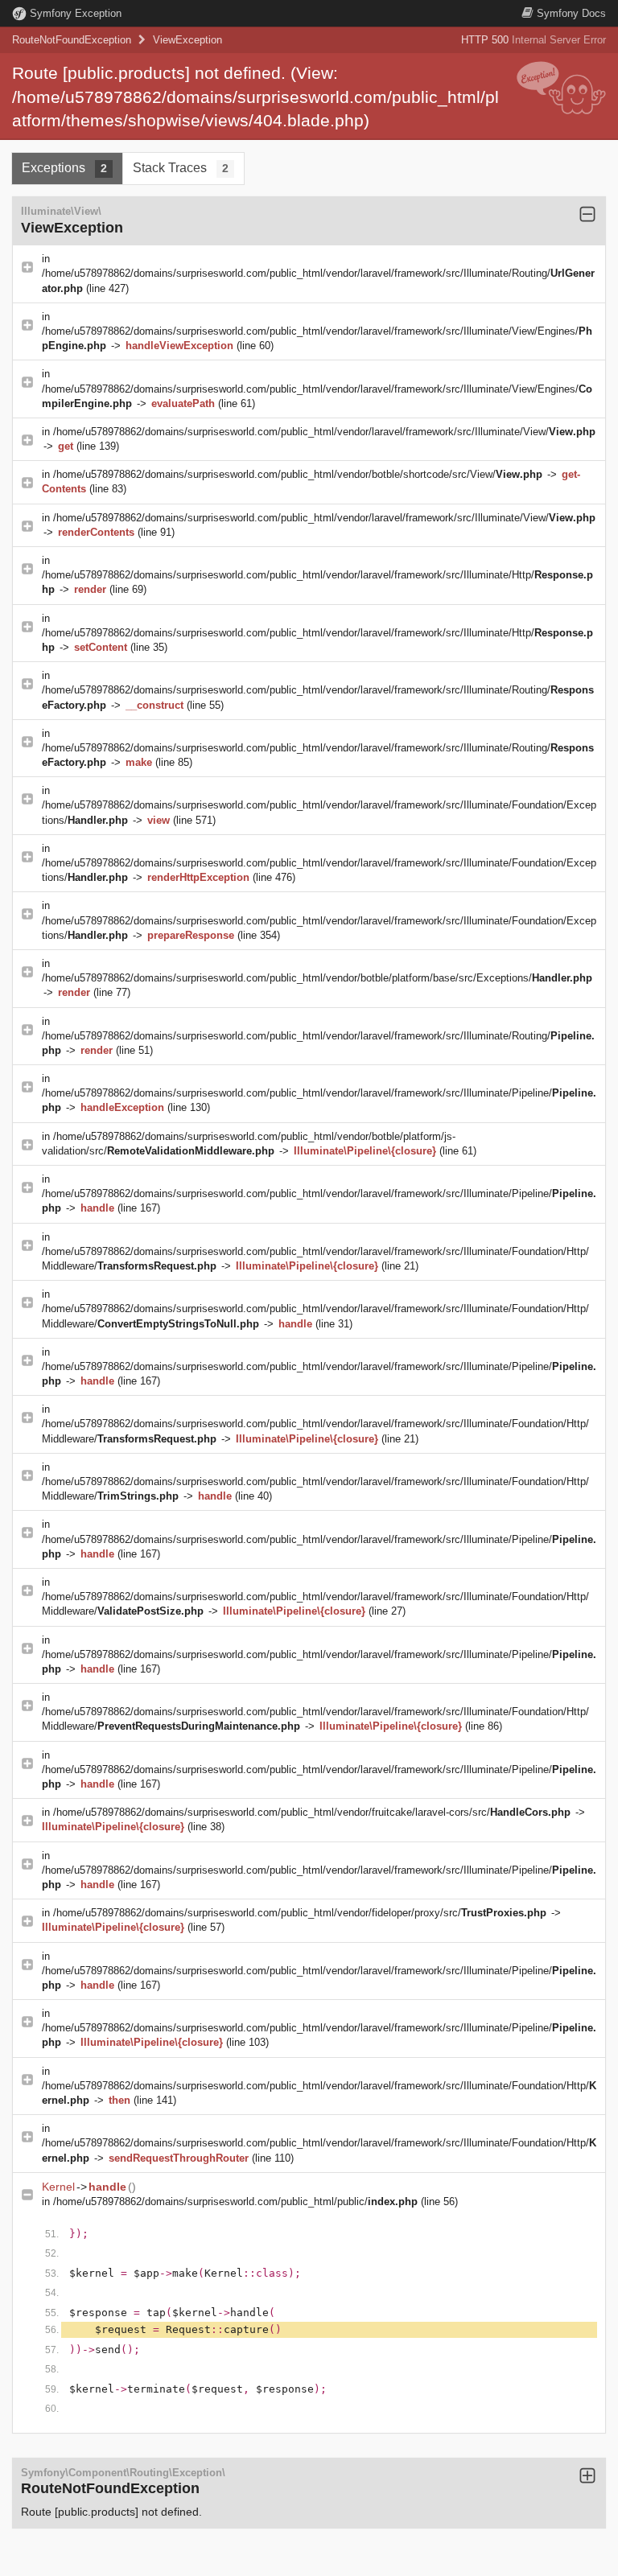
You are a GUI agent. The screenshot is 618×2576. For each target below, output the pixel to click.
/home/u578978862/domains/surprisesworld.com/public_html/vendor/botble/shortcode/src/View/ (298, 474)
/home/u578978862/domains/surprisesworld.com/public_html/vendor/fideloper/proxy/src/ (300, 1913)
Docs (571, 13)
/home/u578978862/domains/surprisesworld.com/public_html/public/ (235, 2202)
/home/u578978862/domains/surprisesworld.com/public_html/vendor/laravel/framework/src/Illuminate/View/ (324, 432)
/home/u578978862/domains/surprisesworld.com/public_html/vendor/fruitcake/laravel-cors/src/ (312, 1812)
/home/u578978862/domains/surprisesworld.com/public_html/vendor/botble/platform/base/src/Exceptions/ (317, 978)
